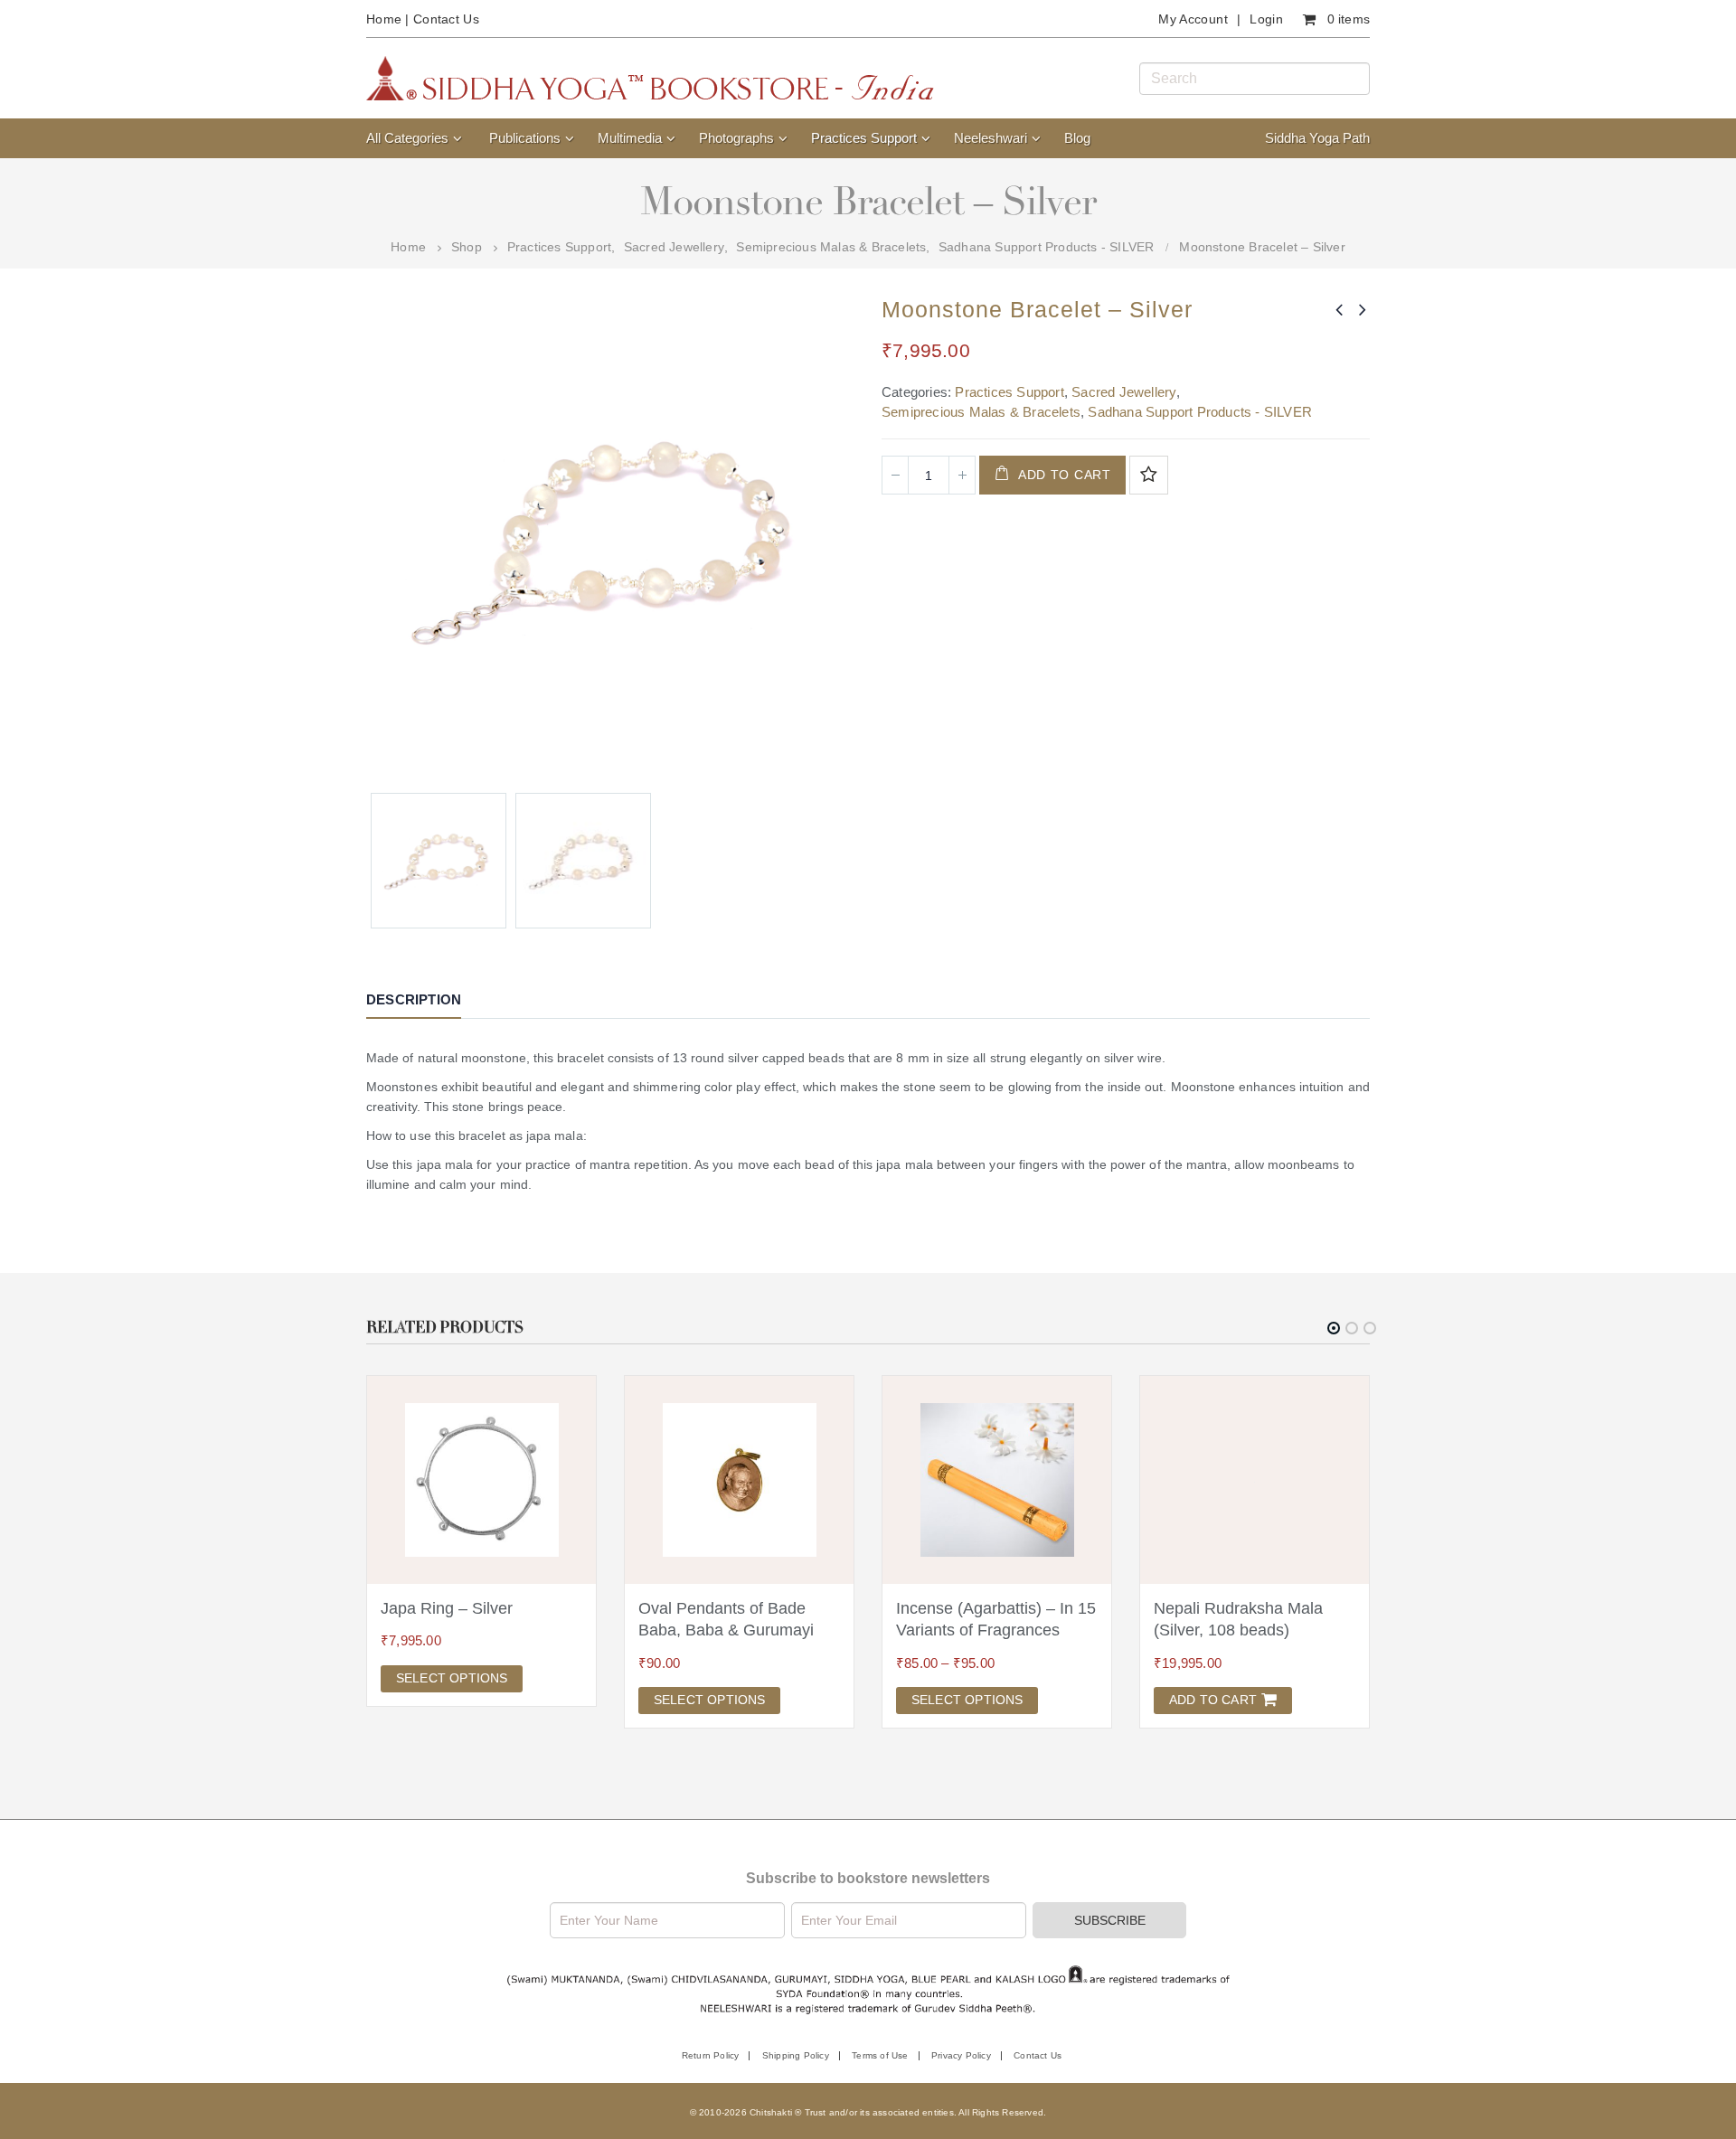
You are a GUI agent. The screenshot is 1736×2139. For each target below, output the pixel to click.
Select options (452, 1678)
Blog (1077, 138)
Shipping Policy (796, 2055)
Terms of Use (880, 2055)
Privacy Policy (961, 2055)
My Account (1193, 19)
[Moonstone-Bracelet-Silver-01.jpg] (439, 861)
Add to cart (1065, 475)
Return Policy (711, 2055)
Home (384, 19)
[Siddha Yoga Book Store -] (650, 78)
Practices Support (864, 138)
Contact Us (446, 19)
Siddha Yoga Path (1317, 138)
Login (1266, 19)
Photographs (736, 138)
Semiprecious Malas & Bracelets (981, 412)
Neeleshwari (991, 138)
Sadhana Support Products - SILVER (1200, 412)
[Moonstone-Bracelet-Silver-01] (583, 861)
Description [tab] (414, 999)
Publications (525, 138)
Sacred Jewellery (1124, 392)
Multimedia (630, 138)
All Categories (407, 138)
